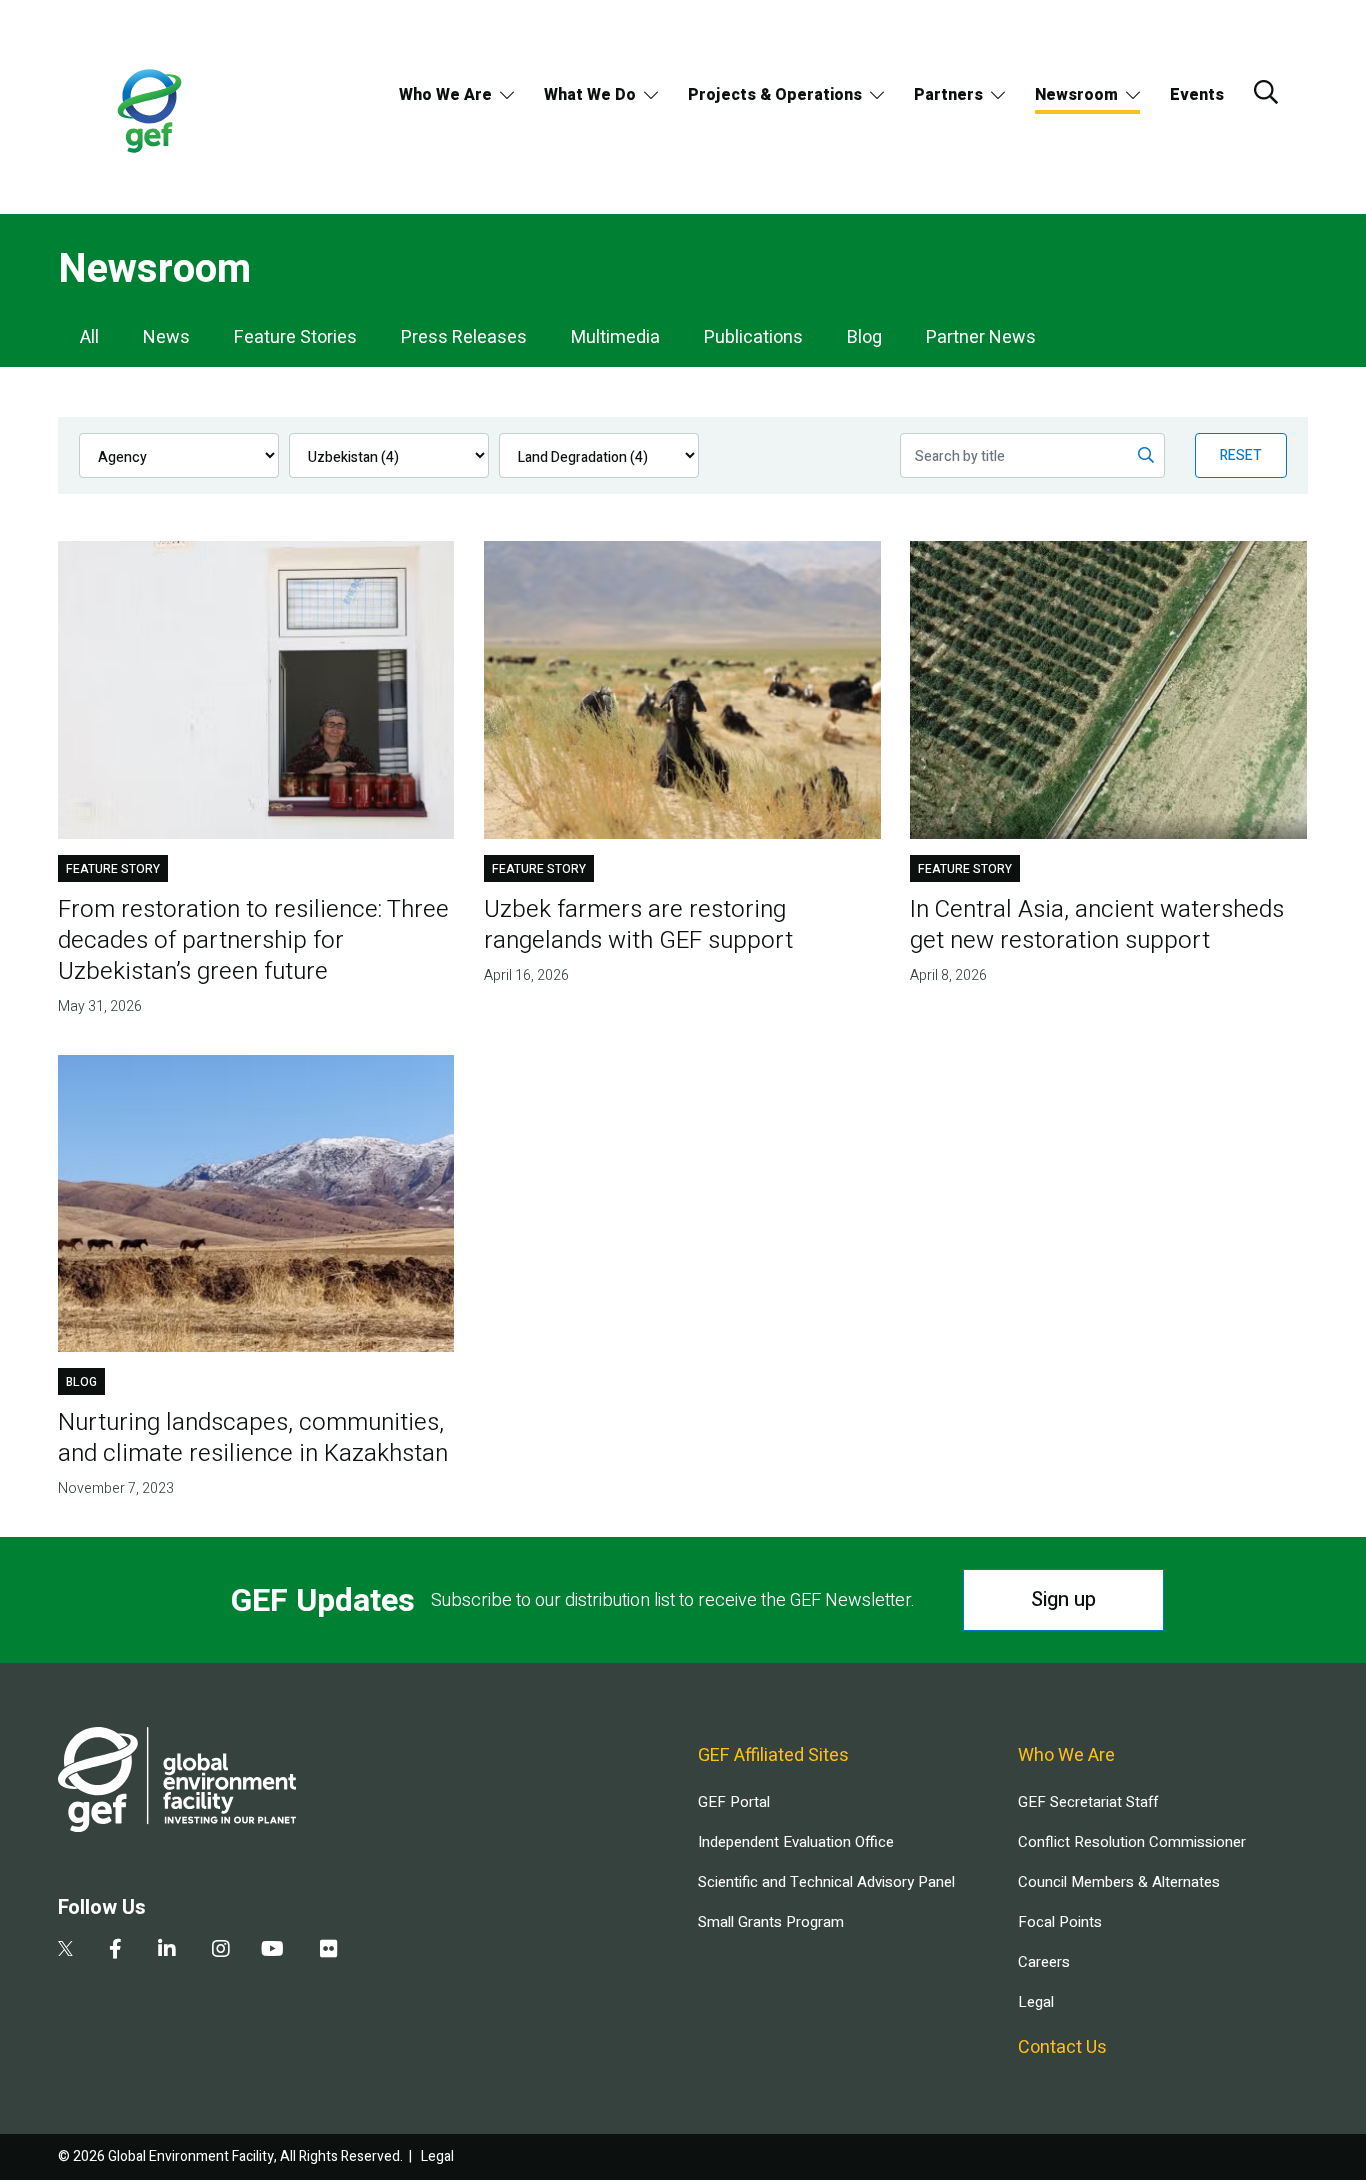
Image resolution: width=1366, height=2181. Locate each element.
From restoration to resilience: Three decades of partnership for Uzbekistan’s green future (253, 940)
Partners (948, 95)
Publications (753, 337)
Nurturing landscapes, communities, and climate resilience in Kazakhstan (253, 1438)
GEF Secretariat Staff (1088, 1802)
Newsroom (1076, 95)
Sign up (1063, 1599)
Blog (864, 337)
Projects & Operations (775, 95)
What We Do (590, 95)
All (89, 337)
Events (1197, 95)
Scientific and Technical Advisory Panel (826, 1882)
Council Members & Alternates (1119, 1882)
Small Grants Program (771, 1922)
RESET (1241, 455)
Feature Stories (295, 337)
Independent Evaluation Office (796, 1842)
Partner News (981, 337)
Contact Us (1062, 2047)
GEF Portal (734, 1802)
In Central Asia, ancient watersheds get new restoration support (1097, 925)
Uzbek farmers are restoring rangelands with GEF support (638, 925)
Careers (1044, 1962)
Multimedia (615, 337)
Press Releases (464, 337)
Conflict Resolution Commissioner (1132, 1842)
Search (1266, 92)
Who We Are (445, 95)
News (166, 337)
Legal (1036, 2002)
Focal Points (1060, 1922)
